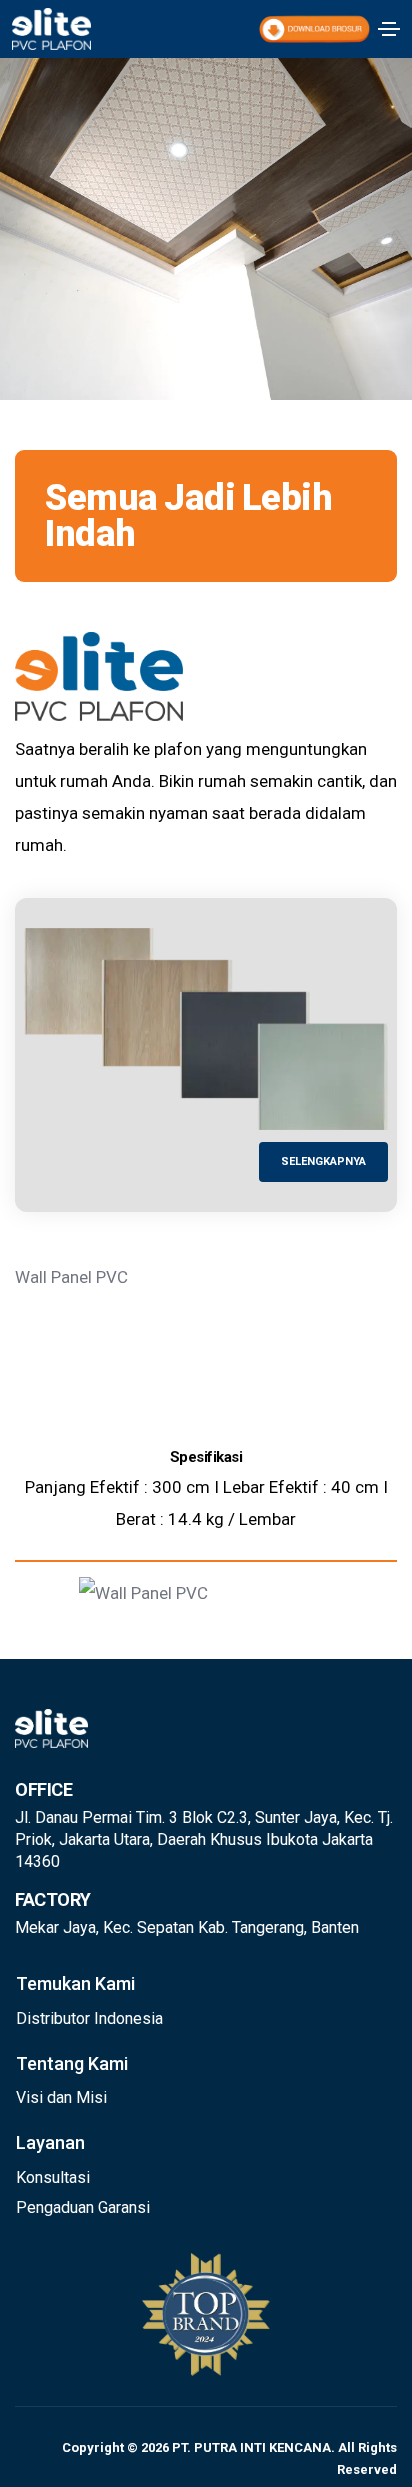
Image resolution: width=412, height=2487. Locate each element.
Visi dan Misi (61, 2097)
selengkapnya (323, 1161)
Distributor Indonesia (89, 2018)
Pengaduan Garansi (83, 2207)
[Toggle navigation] (389, 29)
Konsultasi (53, 2177)
